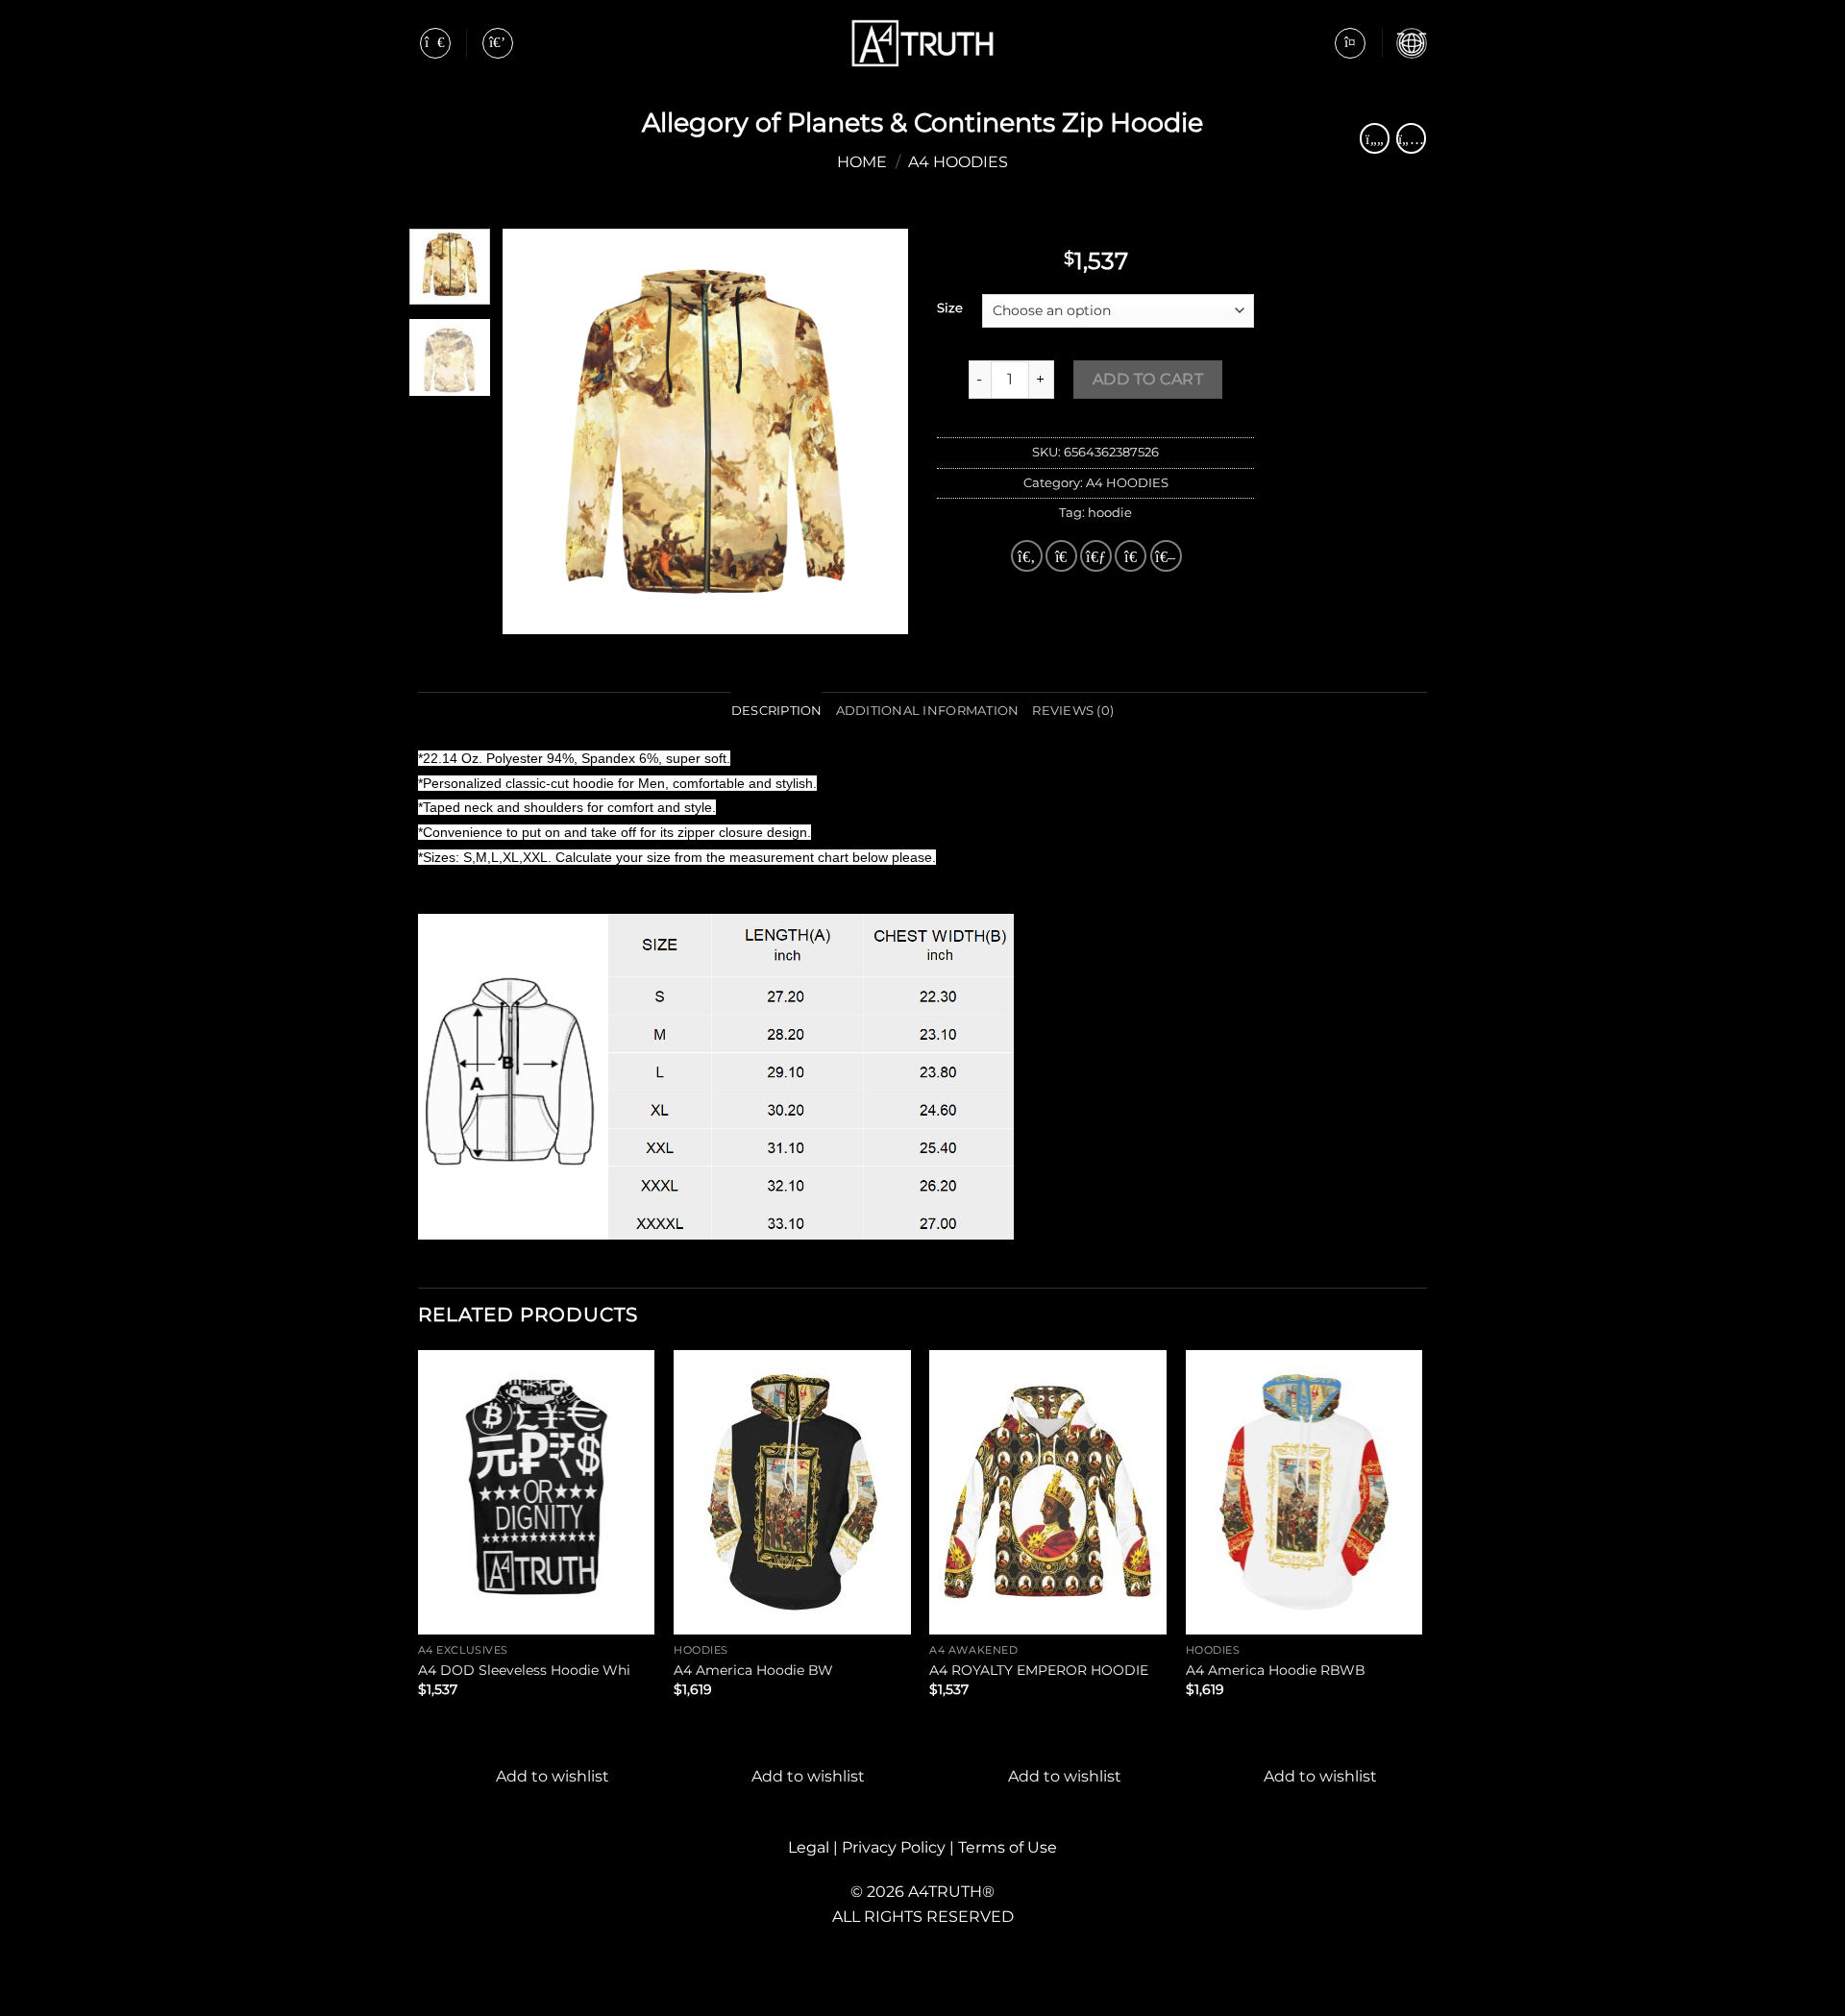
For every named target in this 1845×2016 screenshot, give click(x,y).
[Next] (876, 431)
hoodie (1110, 513)
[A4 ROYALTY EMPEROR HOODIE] (1048, 1492)
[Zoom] (528, 611)
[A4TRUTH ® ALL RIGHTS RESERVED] (922, 44)
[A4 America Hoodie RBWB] (1304, 1492)
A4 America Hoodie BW (753, 1670)
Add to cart (1148, 379)
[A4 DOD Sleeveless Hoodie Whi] (537, 1492)
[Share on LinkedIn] (1166, 556)
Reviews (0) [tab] (1073, 711)
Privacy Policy (896, 1847)
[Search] (498, 43)
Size (950, 308)
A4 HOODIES (958, 162)
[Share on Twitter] (1061, 556)
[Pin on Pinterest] (1131, 556)
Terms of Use (1008, 1847)
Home (862, 162)
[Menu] (435, 43)
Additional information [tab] (928, 711)
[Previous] (535, 431)
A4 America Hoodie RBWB (1276, 1670)
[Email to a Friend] (1096, 556)
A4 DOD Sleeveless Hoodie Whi (524, 1670)
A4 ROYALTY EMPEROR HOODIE (1039, 1670)
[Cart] (1412, 43)
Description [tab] (777, 711)
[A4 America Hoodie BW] (792, 1492)
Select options (487, 1721)
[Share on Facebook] (1027, 556)
